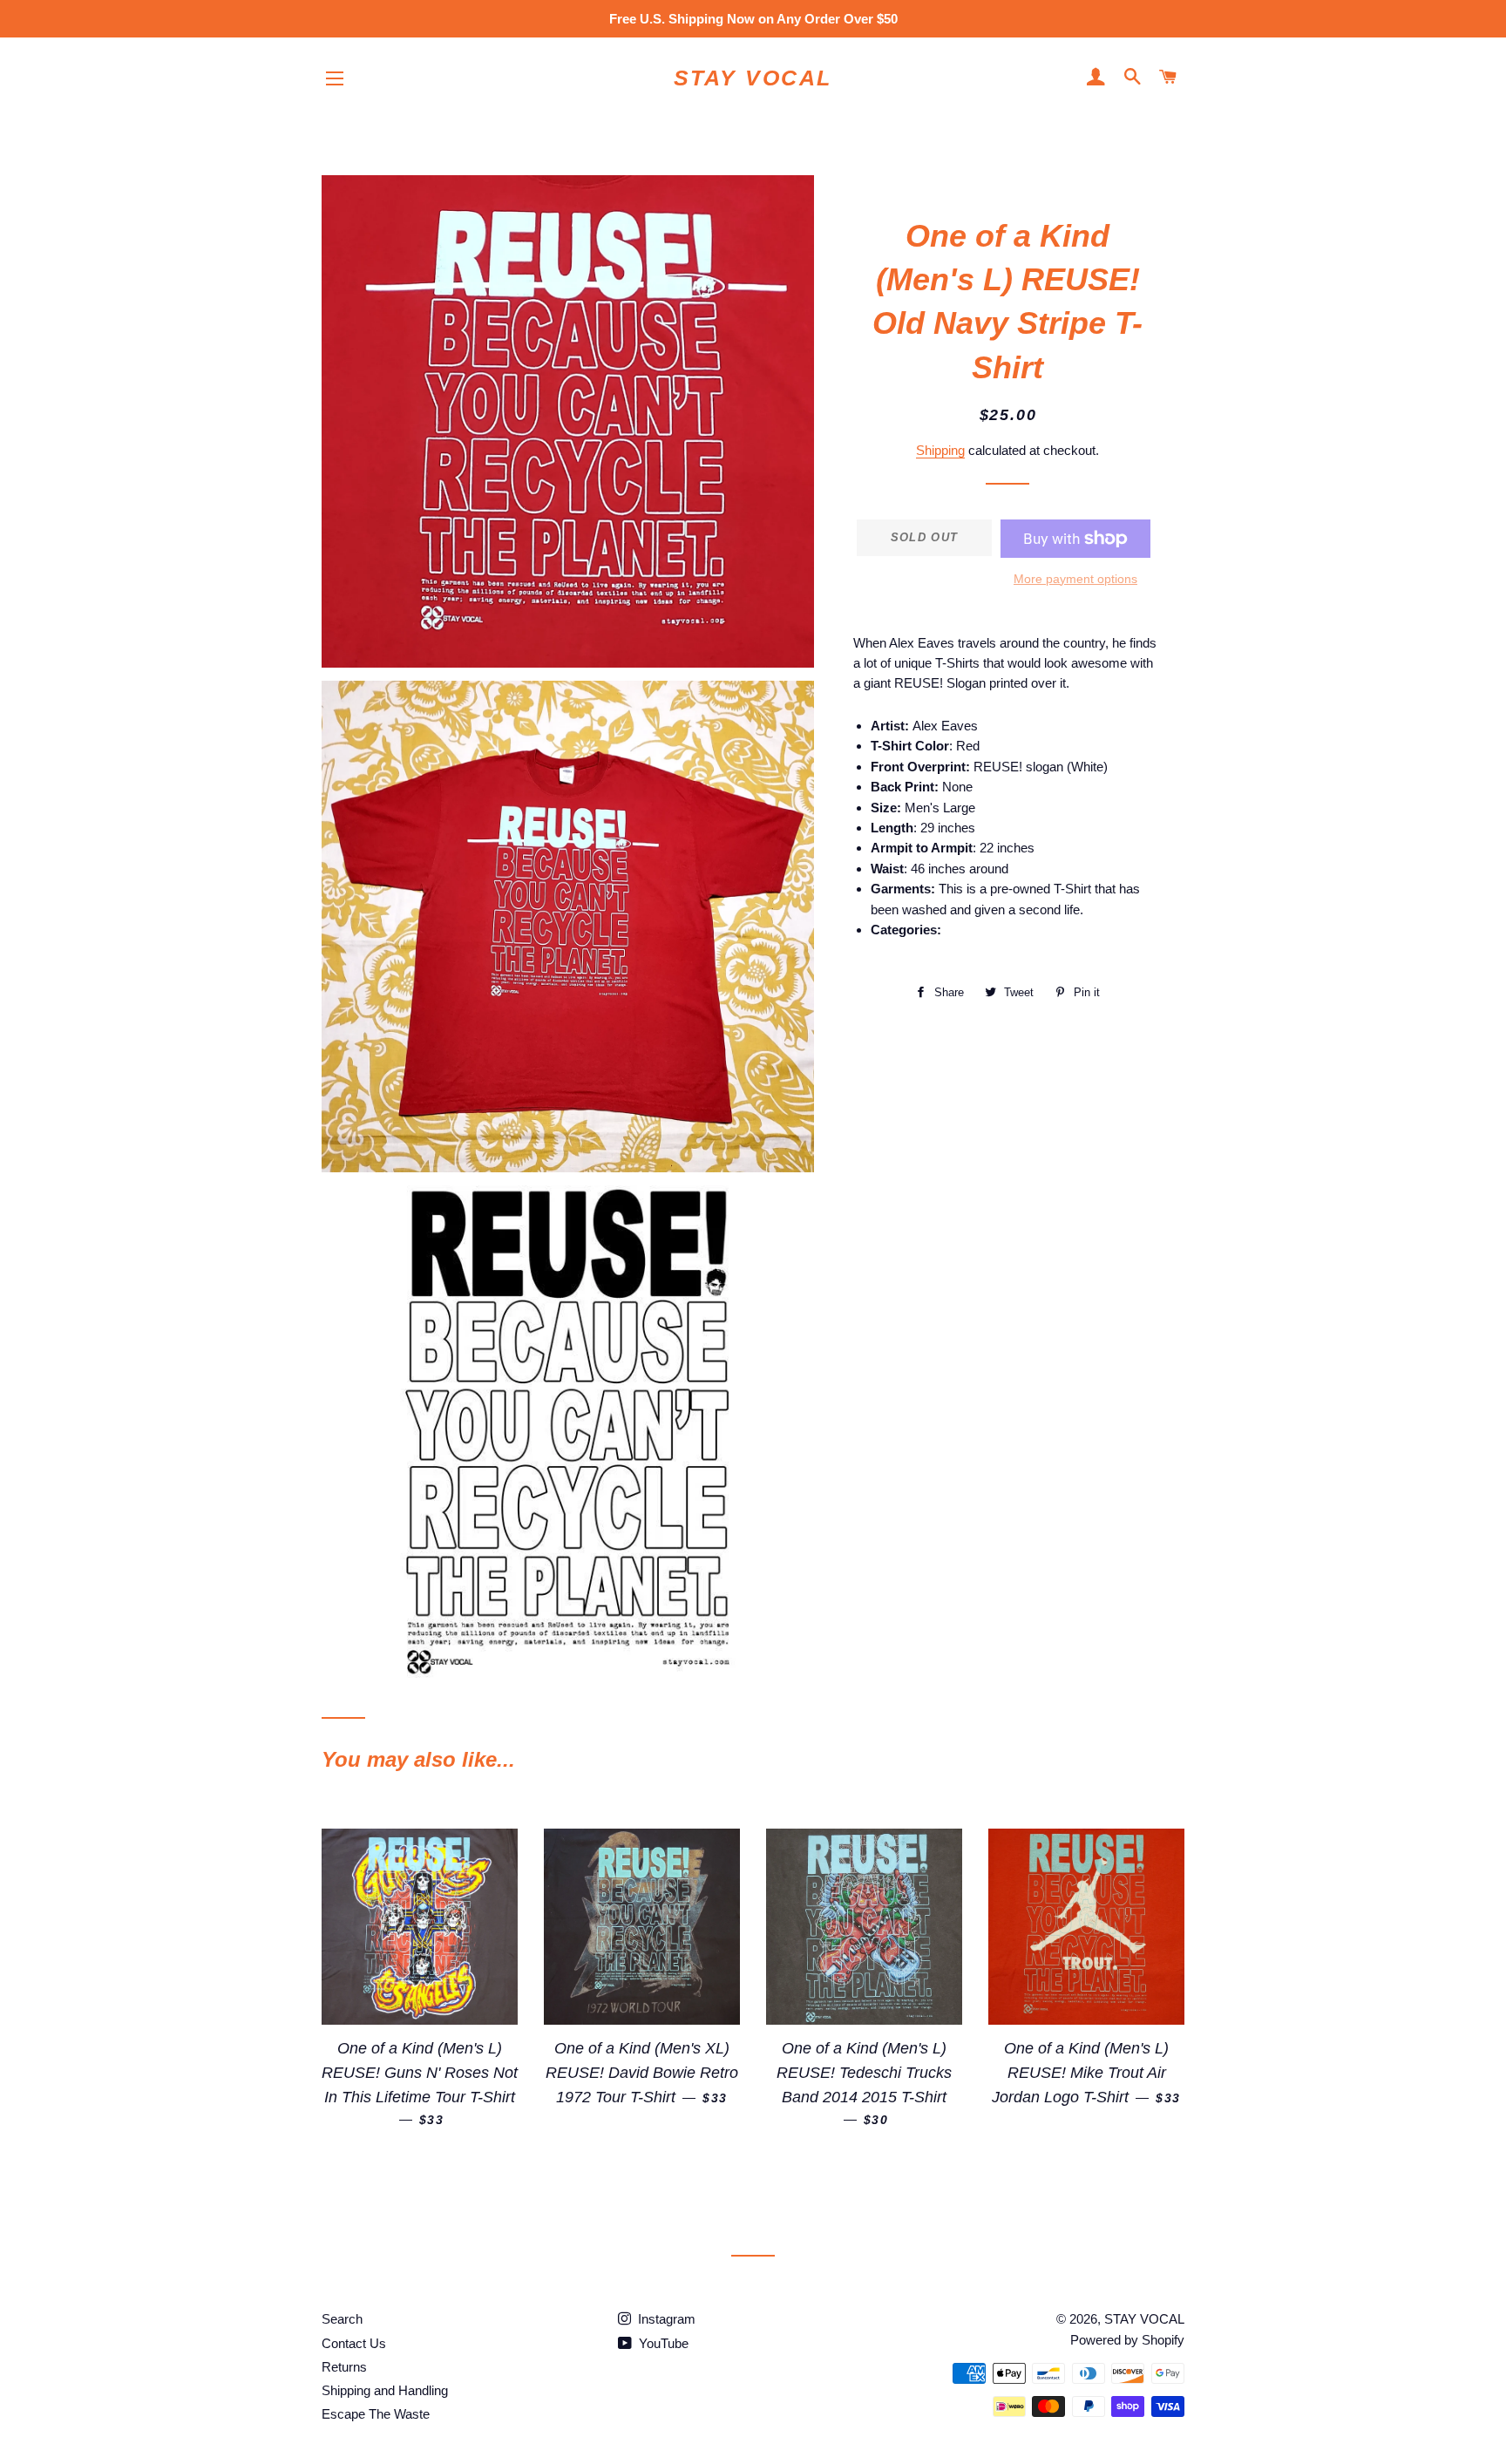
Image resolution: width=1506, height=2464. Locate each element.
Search (342, 2319)
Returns (344, 2367)
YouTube (662, 2343)
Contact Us (354, 2343)
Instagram (665, 2319)
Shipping (940, 450)
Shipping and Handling (385, 2390)
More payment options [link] (1075, 579)
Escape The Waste (376, 2414)
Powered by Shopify (1127, 2340)
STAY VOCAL (753, 78)
